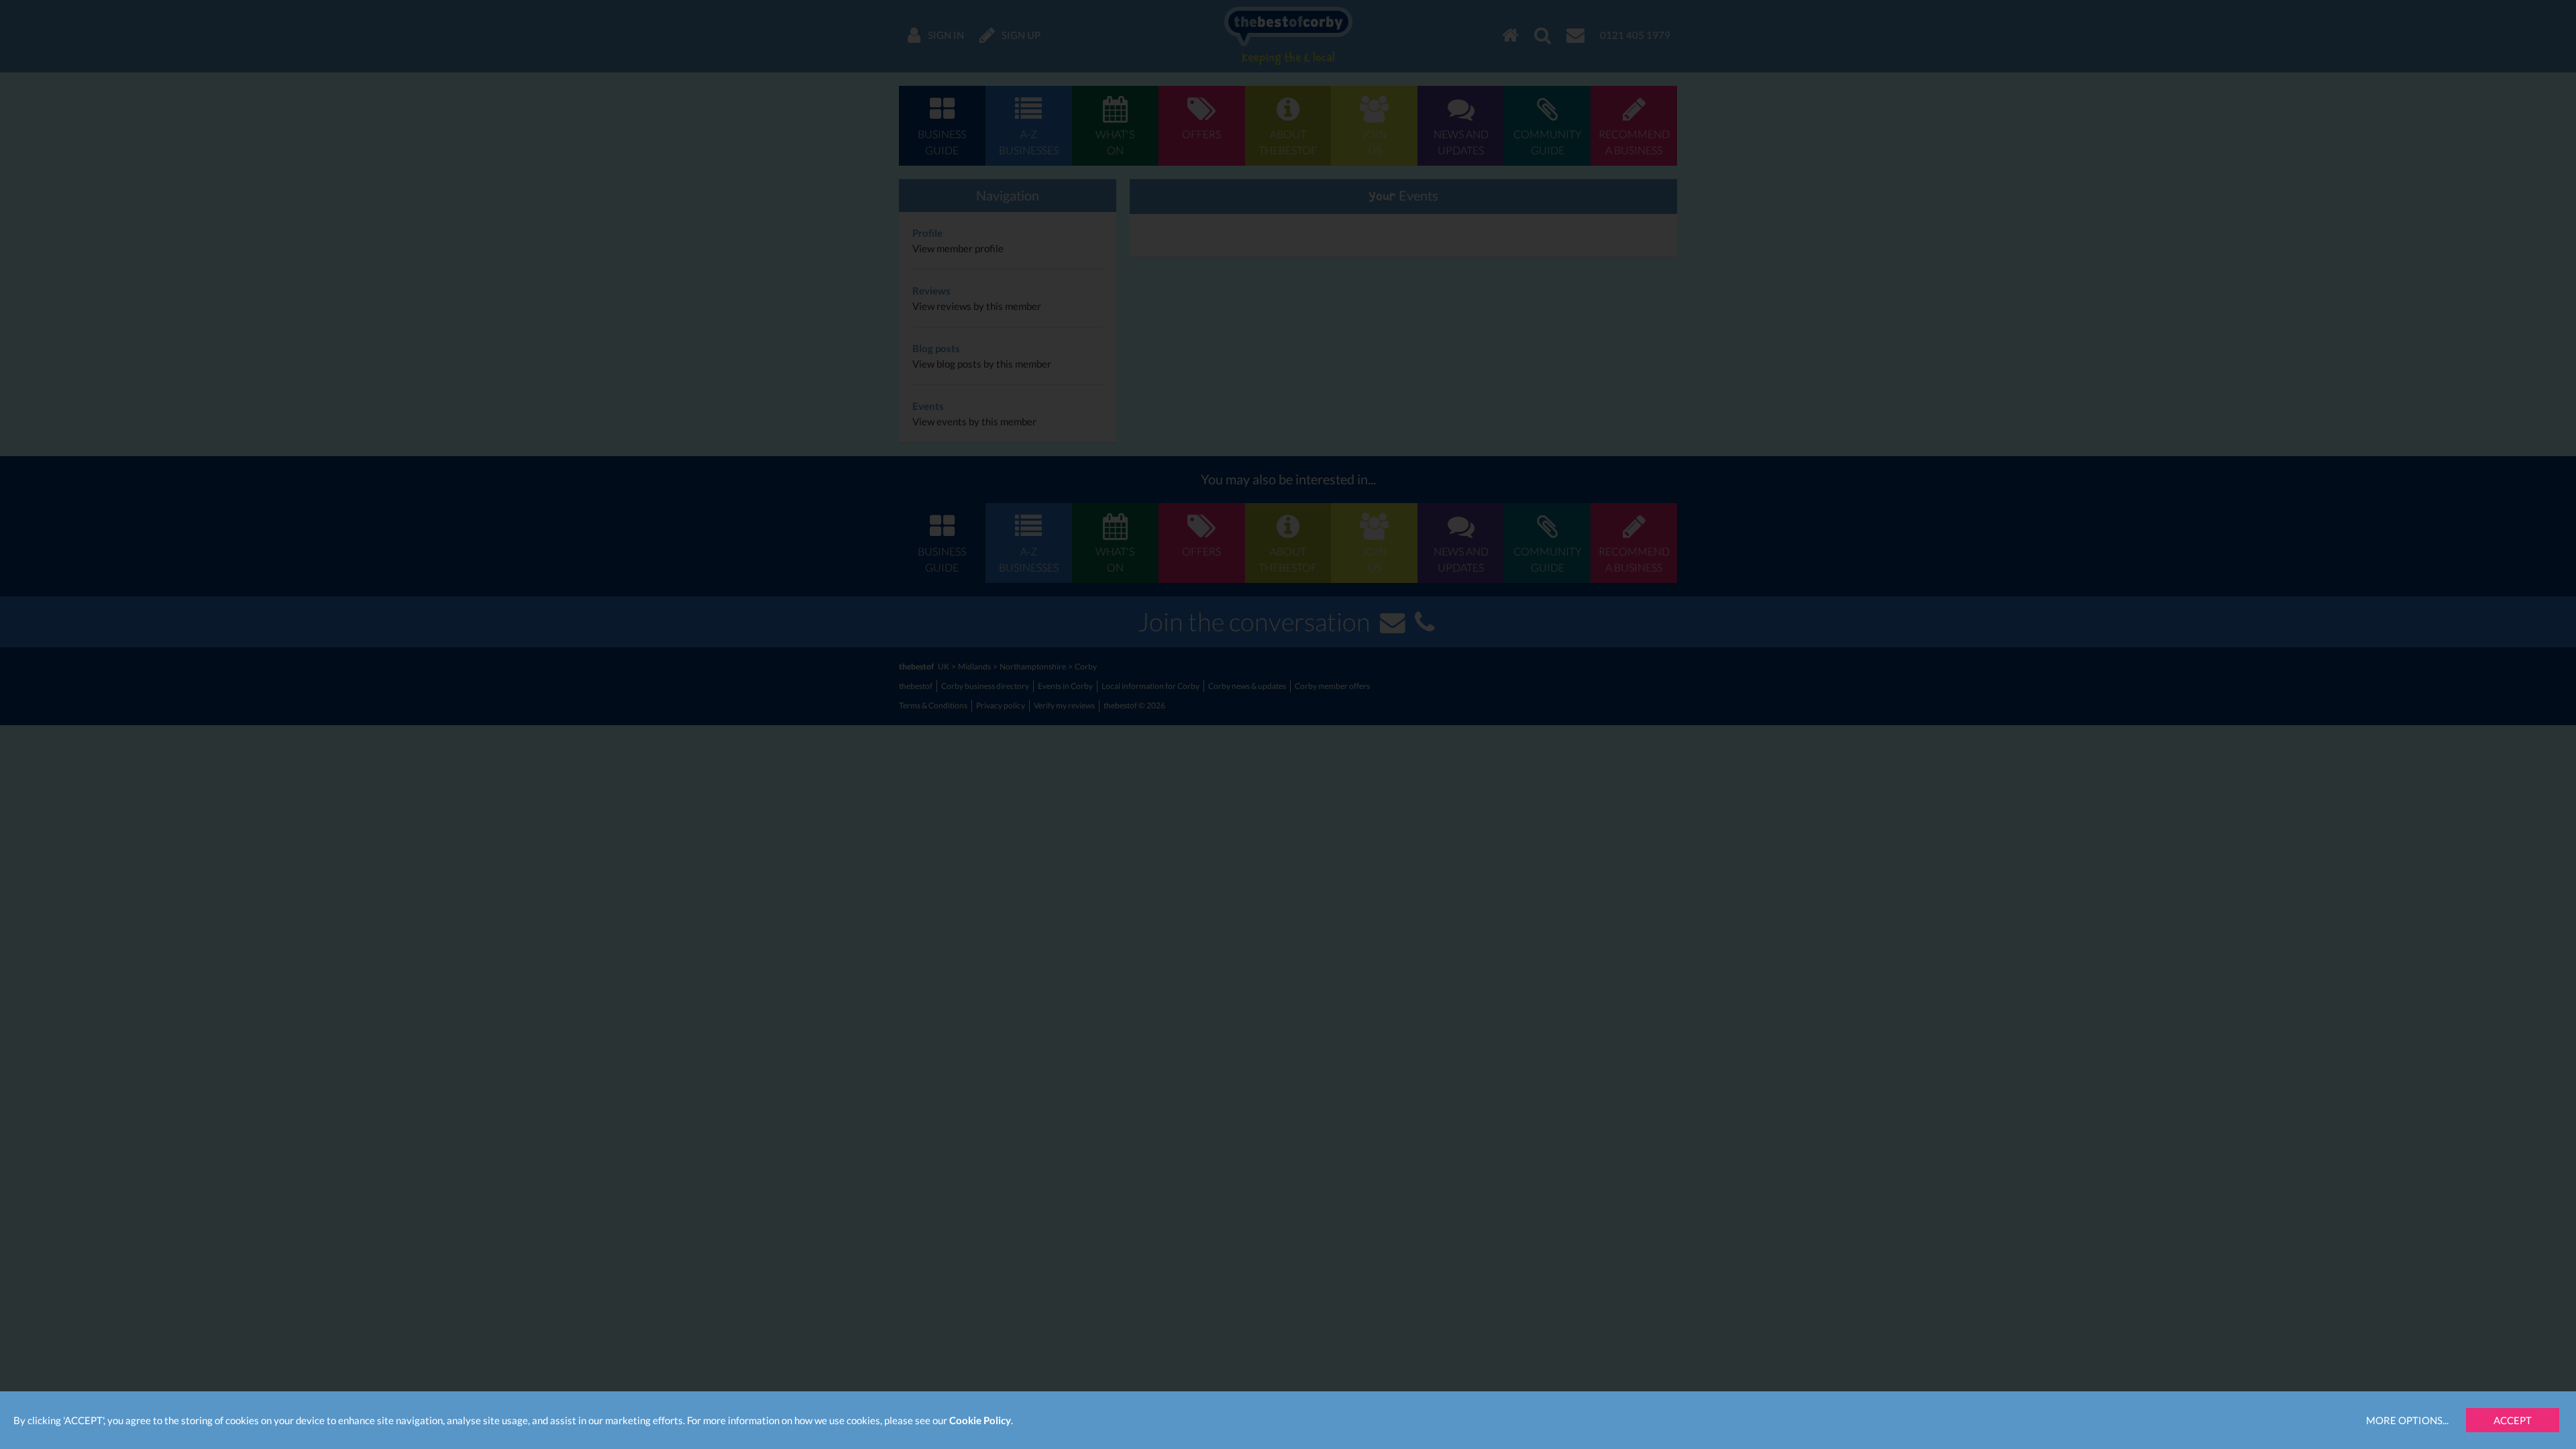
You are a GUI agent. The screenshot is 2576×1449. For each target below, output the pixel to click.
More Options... (2407, 1420)
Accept (2513, 1420)
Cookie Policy (980, 1420)
